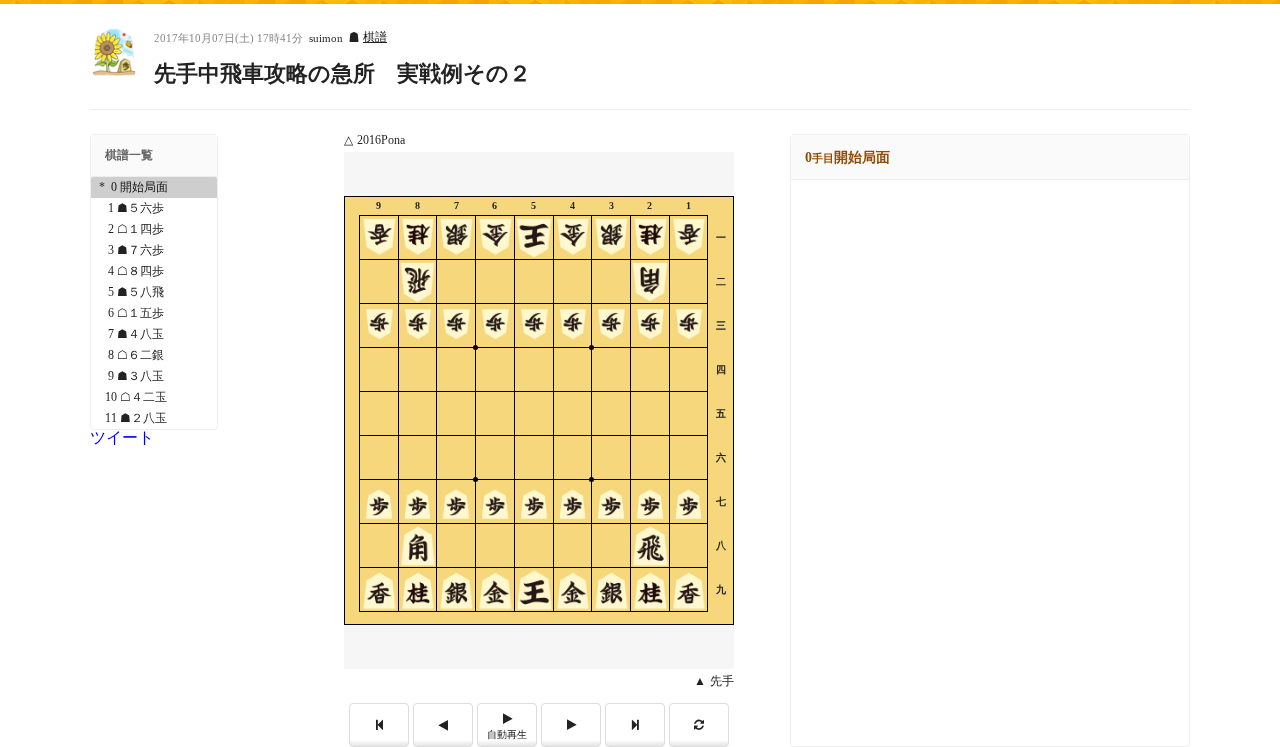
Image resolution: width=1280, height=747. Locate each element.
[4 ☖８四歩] (154, 271)
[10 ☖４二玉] (154, 397)
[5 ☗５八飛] (154, 292)
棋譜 (375, 37)
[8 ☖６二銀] (154, 355)
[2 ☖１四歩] (154, 229)
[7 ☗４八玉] (154, 334)
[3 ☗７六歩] (154, 250)
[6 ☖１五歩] (154, 313)
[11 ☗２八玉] (154, 418)
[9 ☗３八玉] (154, 376)
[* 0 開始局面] (154, 187)
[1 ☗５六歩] (154, 208)
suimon (326, 38)
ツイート (122, 437)
